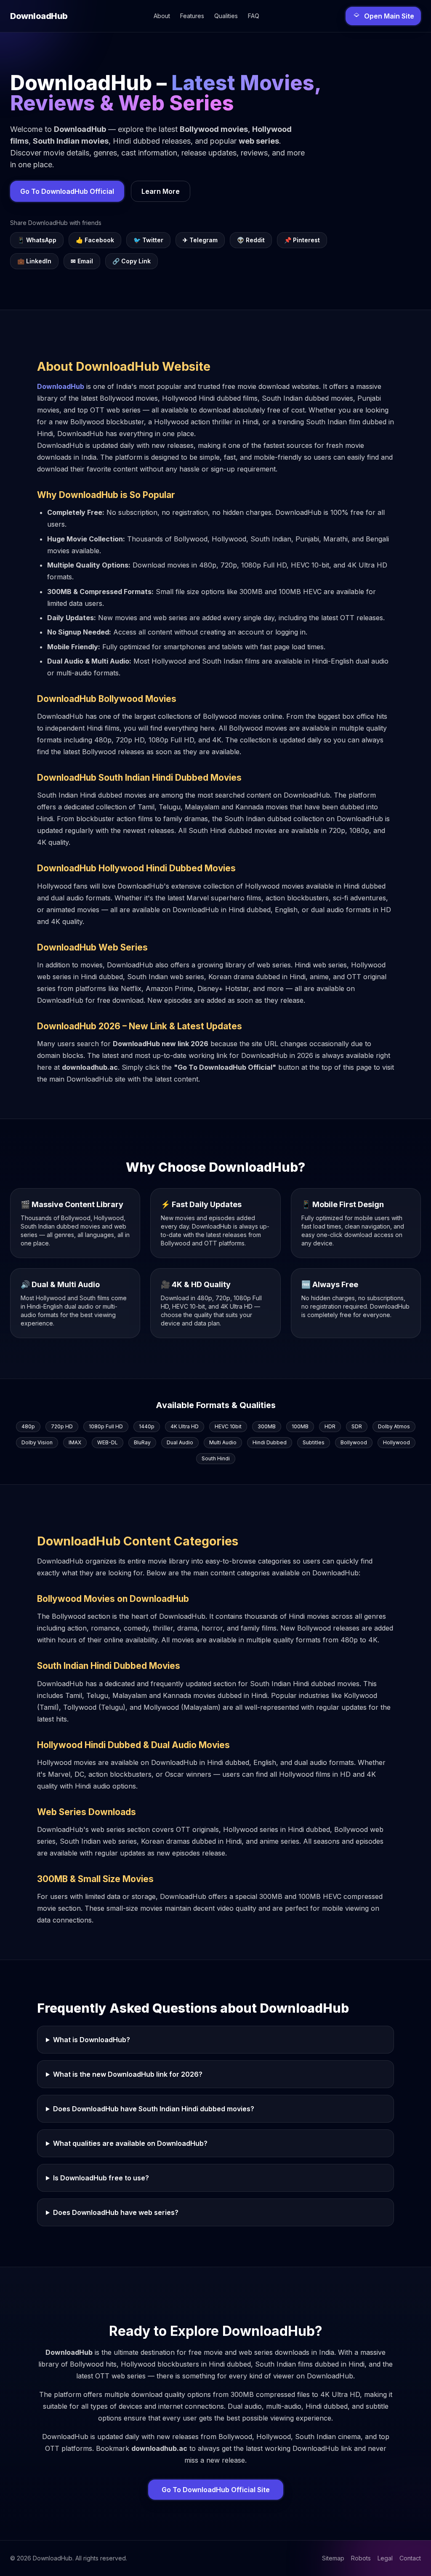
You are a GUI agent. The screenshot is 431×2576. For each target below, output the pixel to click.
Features (192, 16)
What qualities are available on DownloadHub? (130, 2143)
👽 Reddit (251, 240)
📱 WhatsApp (37, 240)
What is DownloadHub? (92, 2040)
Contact (410, 2558)
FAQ (254, 16)
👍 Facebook (95, 240)
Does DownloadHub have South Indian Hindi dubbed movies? (154, 2109)
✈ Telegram (200, 240)
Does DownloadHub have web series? (116, 2212)
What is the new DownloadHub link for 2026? (128, 2074)
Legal (385, 2558)
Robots (361, 2558)
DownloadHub (61, 386)
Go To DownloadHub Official (67, 191)
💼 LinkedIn (34, 261)
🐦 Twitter (148, 240)
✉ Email (82, 261)
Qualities (226, 16)
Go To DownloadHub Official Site (216, 2490)
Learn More (161, 191)
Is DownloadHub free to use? (101, 2178)
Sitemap (333, 2558)
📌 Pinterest (302, 240)
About (162, 16)
